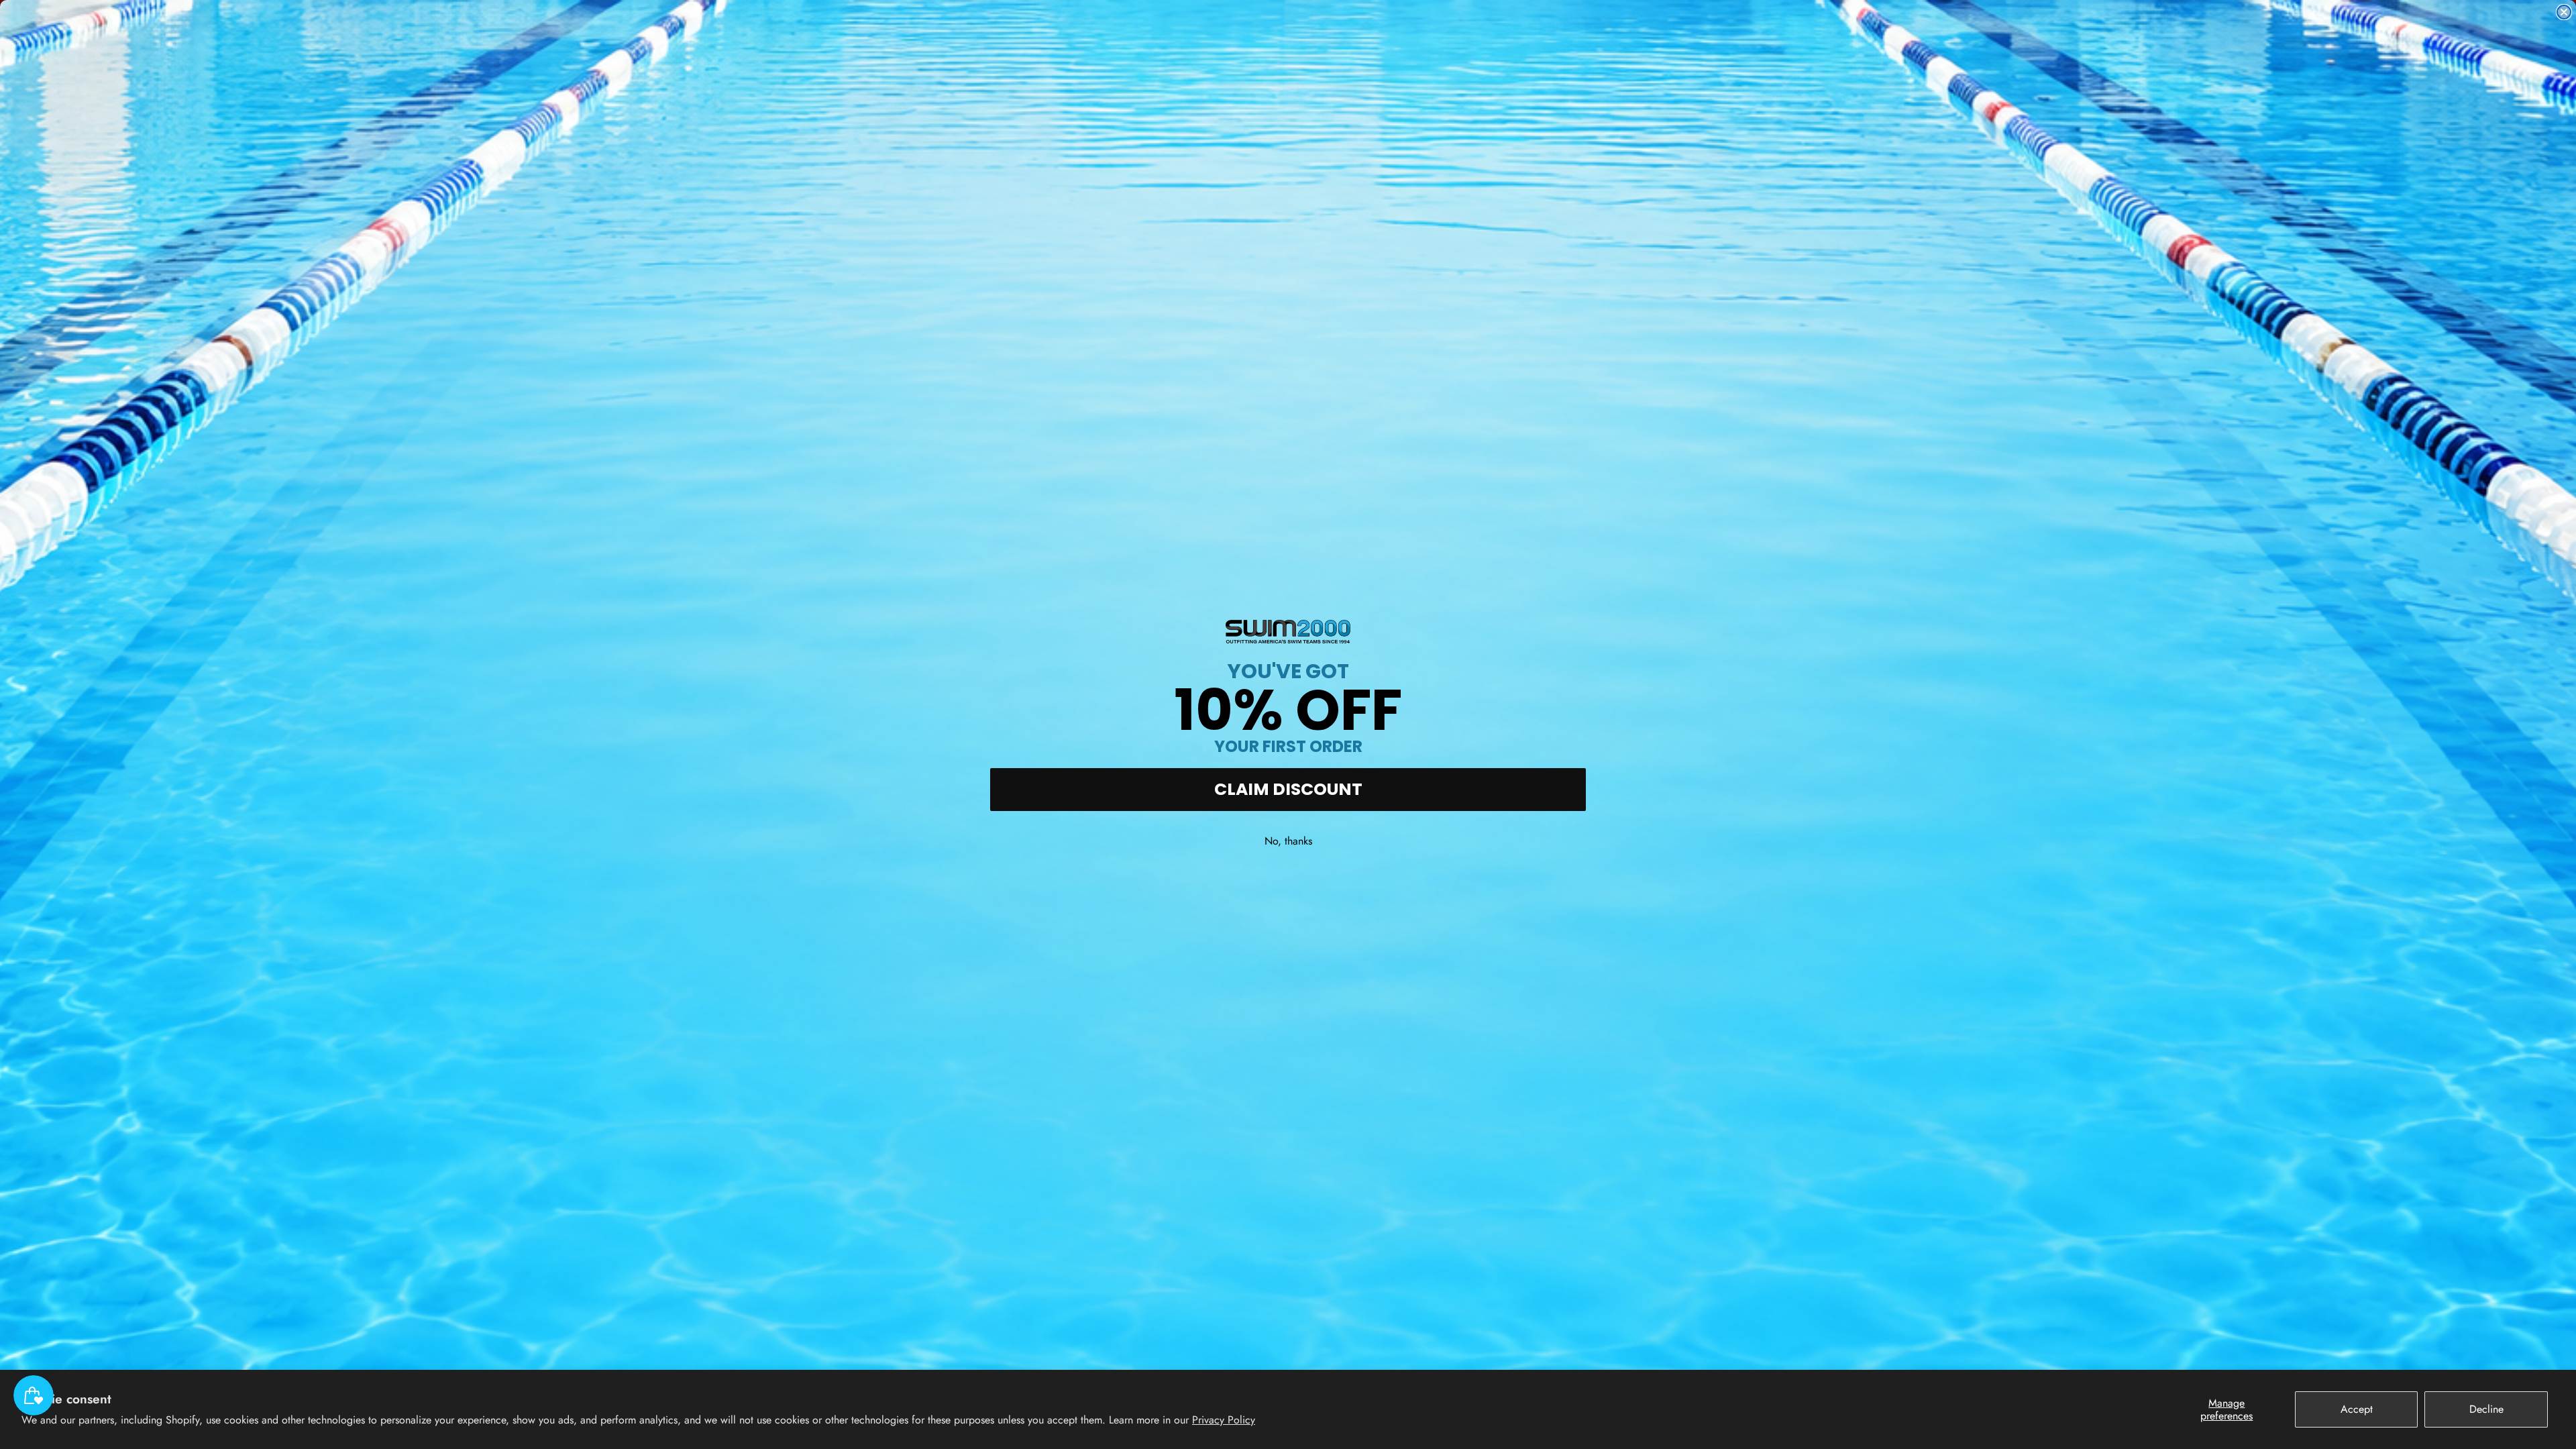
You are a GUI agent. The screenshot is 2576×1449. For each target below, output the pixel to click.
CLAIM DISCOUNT (1288, 789)
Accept (2357, 1409)
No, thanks (1288, 841)
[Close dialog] (2564, 12)
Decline (2486, 1409)
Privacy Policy (1224, 1420)
